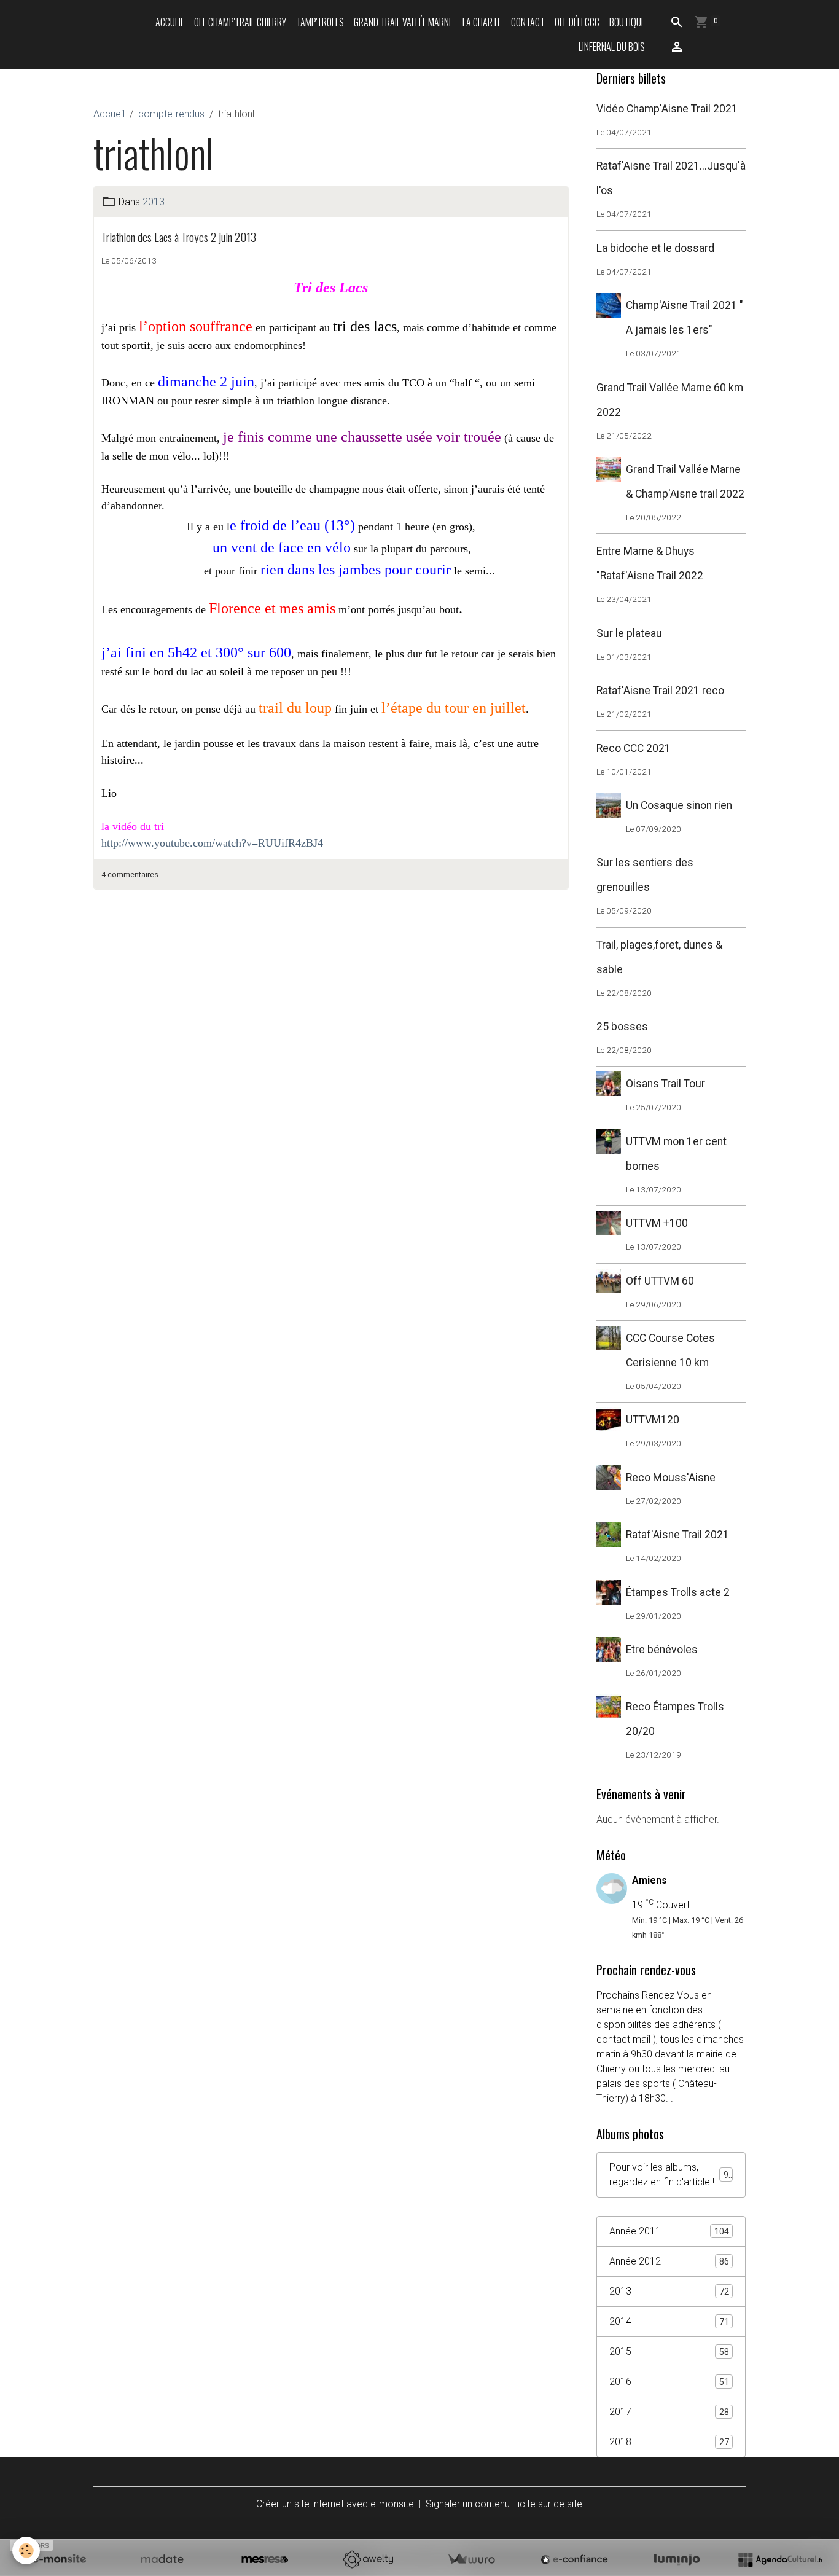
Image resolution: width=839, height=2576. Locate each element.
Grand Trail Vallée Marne (403, 22)
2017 (669, 2412)
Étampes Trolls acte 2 (678, 1592)
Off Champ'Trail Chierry (240, 22)
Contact (528, 22)
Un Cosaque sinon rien (679, 805)
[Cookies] (26, 2551)
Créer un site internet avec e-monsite (335, 2504)
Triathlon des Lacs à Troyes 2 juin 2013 (179, 237)
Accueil (170, 22)
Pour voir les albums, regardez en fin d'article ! (671, 2175)
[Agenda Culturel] (780, 2559)
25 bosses (622, 1027)
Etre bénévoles (662, 1650)
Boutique (627, 22)
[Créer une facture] (471, 2559)
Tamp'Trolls (320, 22)
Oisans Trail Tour (665, 1084)
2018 (669, 2442)
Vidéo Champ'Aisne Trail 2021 (667, 109)
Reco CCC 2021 (634, 748)
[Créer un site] (59, 2559)
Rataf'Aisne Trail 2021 (677, 1535)
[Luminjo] (677, 2559)
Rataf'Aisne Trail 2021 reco (660, 691)
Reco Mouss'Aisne (671, 1478)
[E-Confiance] (574, 2559)
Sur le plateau (629, 633)
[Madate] (162, 2559)
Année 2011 (669, 2231)
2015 (669, 2351)
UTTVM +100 (657, 1223)
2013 (154, 202)
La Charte (482, 22)
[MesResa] (265, 2559)
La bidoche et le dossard (655, 248)
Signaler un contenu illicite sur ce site (504, 2504)
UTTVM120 (653, 1420)
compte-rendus (171, 114)
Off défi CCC (577, 22)
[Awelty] (368, 2559)
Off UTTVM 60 (660, 1281)
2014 (669, 2321)
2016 (669, 2382)
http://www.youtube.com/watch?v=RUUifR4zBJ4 (212, 843)
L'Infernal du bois (612, 47)
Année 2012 (669, 2261)
